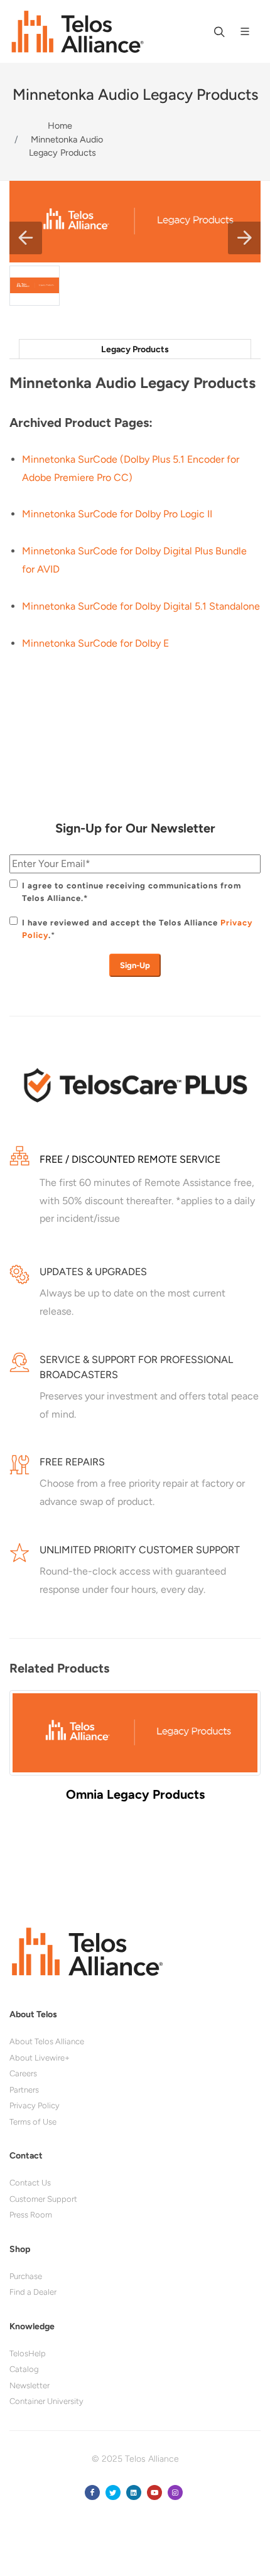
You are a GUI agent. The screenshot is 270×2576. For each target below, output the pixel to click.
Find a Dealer (33, 2292)
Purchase (26, 2276)
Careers (23, 2073)
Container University (46, 2401)
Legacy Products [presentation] (135, 349)
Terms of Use (33, 2122)
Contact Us (30, 2183)
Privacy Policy (35, 2105)
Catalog (24, 2369)
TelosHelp (28, 2353)
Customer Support (43, 2199)
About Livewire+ (40, 2058)
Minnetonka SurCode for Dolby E (95, 643)
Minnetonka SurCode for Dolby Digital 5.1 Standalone (141, 606)
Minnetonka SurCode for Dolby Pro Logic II (117, 514)
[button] (26, 238)
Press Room (31, 2215)
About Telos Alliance (47, 2041)
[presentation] (22, 1758)
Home (60, 126)
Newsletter (30, 2385)
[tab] (135, 349)
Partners (24, 2090)
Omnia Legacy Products (135, 1794)
